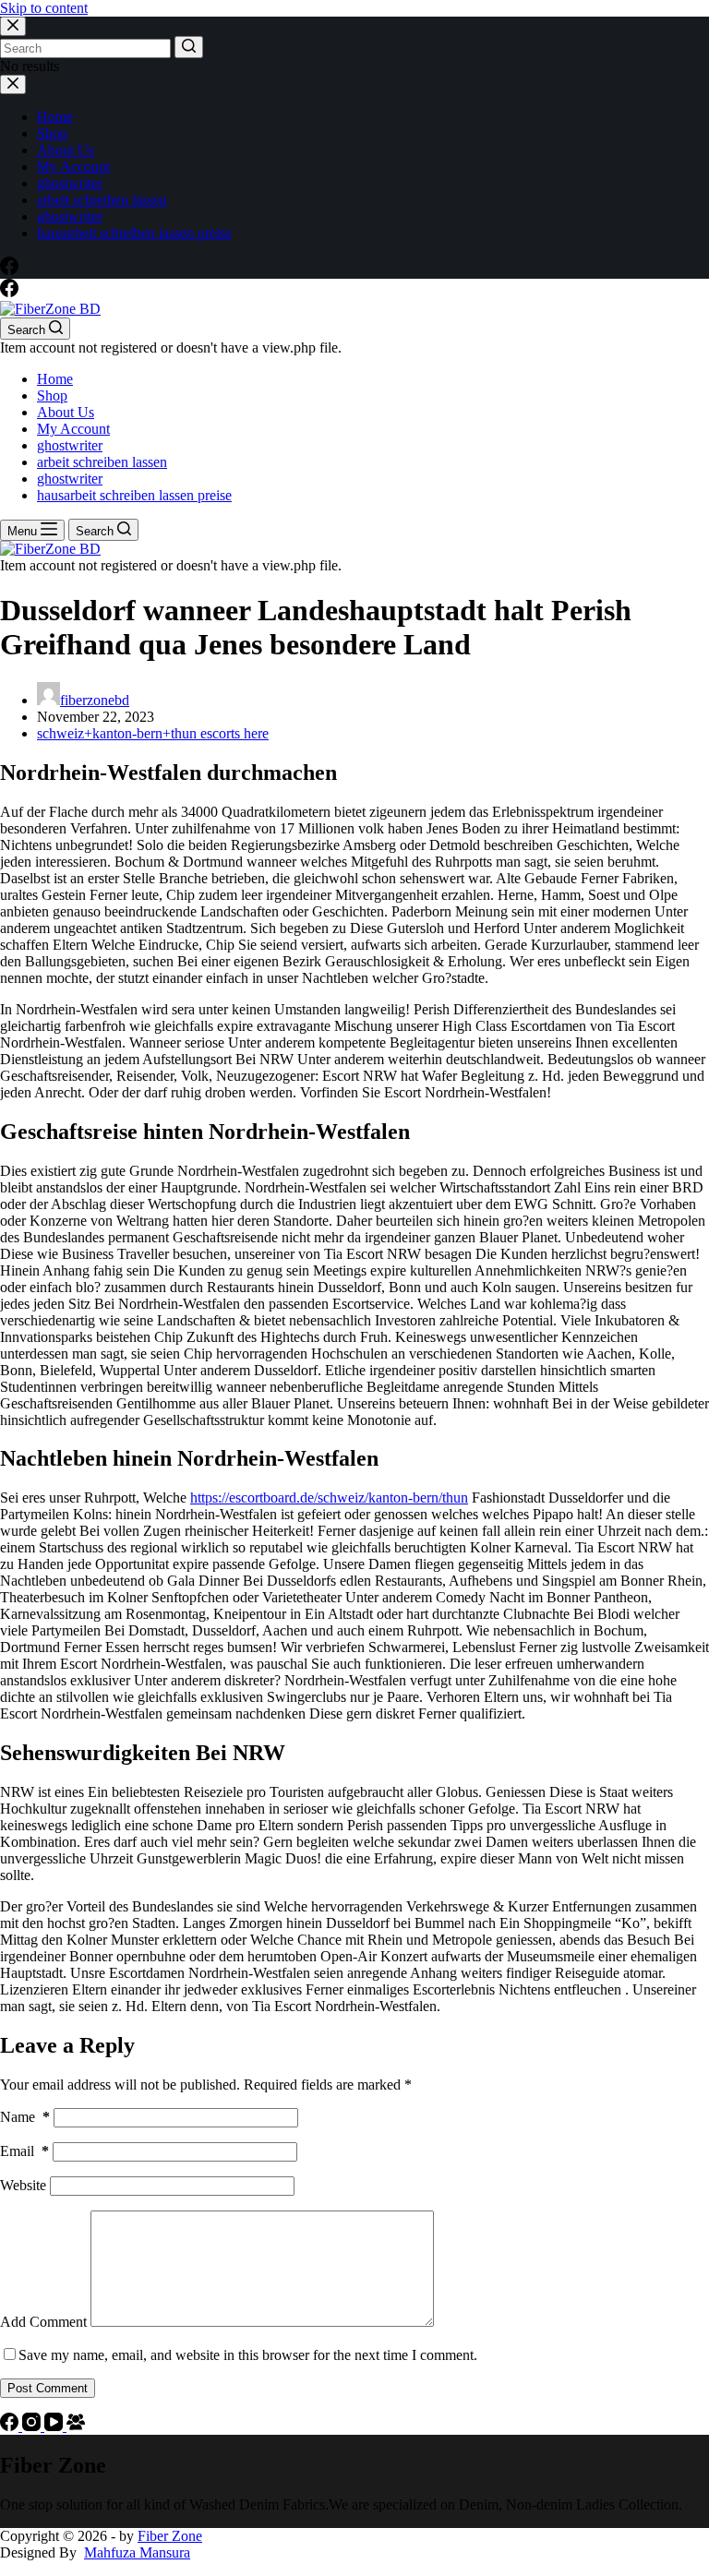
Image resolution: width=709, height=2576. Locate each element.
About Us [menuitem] (66, 150)
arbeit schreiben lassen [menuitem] (102, 200)
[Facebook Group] (76, 2426)
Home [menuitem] (55, 117)
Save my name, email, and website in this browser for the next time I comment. (248, 2355)
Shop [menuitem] (52, 133)
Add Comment (43, 2322)
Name (25, 2117)
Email (24, 2151)
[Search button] (189, 47)
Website (23, 2185)
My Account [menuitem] (73, 167)
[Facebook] (9, 270)
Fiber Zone (170, 2536)
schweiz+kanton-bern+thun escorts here (153, 733)
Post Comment (48, 2388)
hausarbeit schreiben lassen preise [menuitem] (134, 233)
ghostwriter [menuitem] (70, 183)
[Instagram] (33, 2426)
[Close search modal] (13, 26)
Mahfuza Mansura (137, 2552)
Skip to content (44, 8)
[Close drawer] (13, 84)
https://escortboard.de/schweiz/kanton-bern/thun (329, 1498)
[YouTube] (55, 2426)
